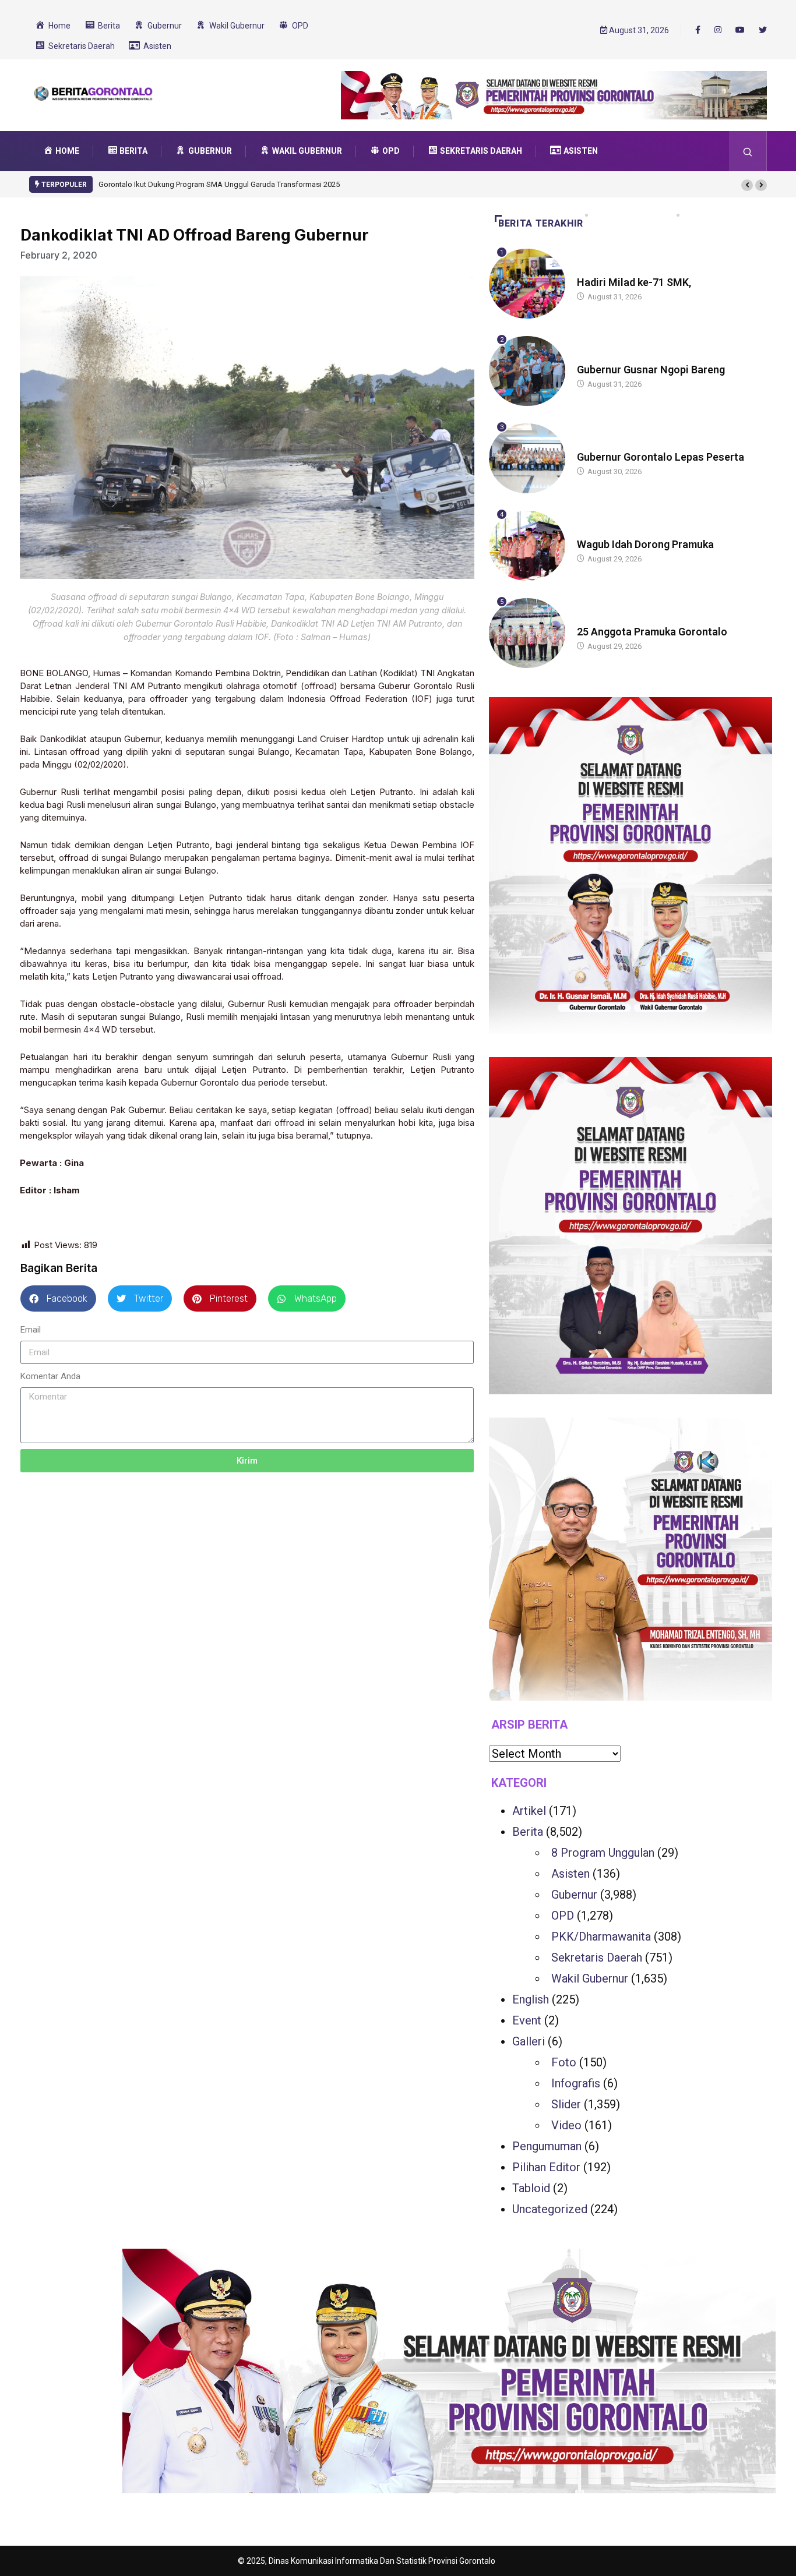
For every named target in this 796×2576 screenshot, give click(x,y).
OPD (563, 1916)
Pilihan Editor (546, 2167)
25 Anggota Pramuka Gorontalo (652, 632)
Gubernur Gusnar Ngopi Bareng (651, 370)
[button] (747, 185)
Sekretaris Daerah (597, 1957)
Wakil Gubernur (590, 1978)
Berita (588, 271)
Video (566, 2125)
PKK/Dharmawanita (601, 1937)
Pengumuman (547, 2146)
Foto (564, 2062)
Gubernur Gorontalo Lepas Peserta (661, 457)
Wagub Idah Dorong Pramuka (645, 544)
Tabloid (531, 2188)
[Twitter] (763, 30)
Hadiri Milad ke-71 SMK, (634, 282)
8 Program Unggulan (603, 1853)
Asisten (570, 1874)
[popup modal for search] (748, 151)
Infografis (576, 2083)
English (531, 1999)
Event (527, 2020)
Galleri (529, 2041)
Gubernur (574, 1895)
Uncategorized (550, 2209)
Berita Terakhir (541, 223)
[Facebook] (698, 30)
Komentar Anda (50, 1376)
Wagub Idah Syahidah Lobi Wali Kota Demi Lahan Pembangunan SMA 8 (218, 184)
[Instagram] (718, 30)
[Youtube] (740, 30)
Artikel (529, 1811)
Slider (566, 2104)
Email (31, 1330)
